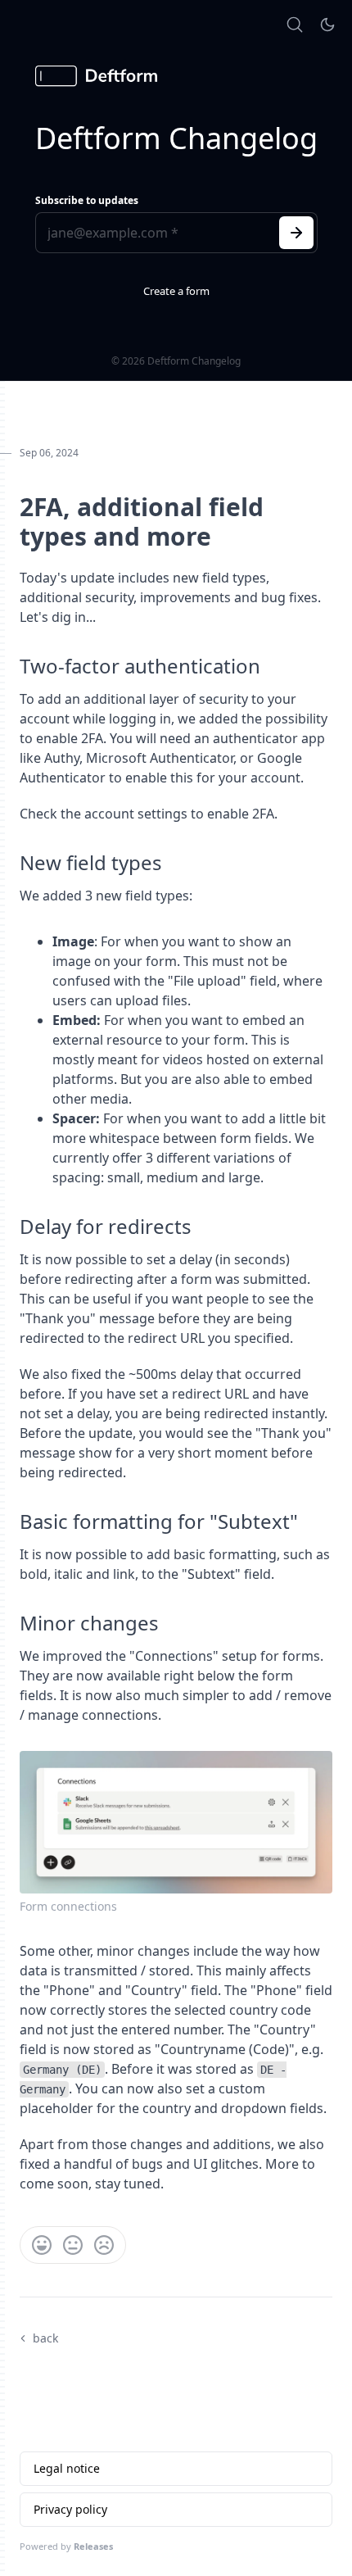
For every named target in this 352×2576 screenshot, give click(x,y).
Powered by (66, 2546)
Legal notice (67, 2468)
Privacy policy (70, 2509)
